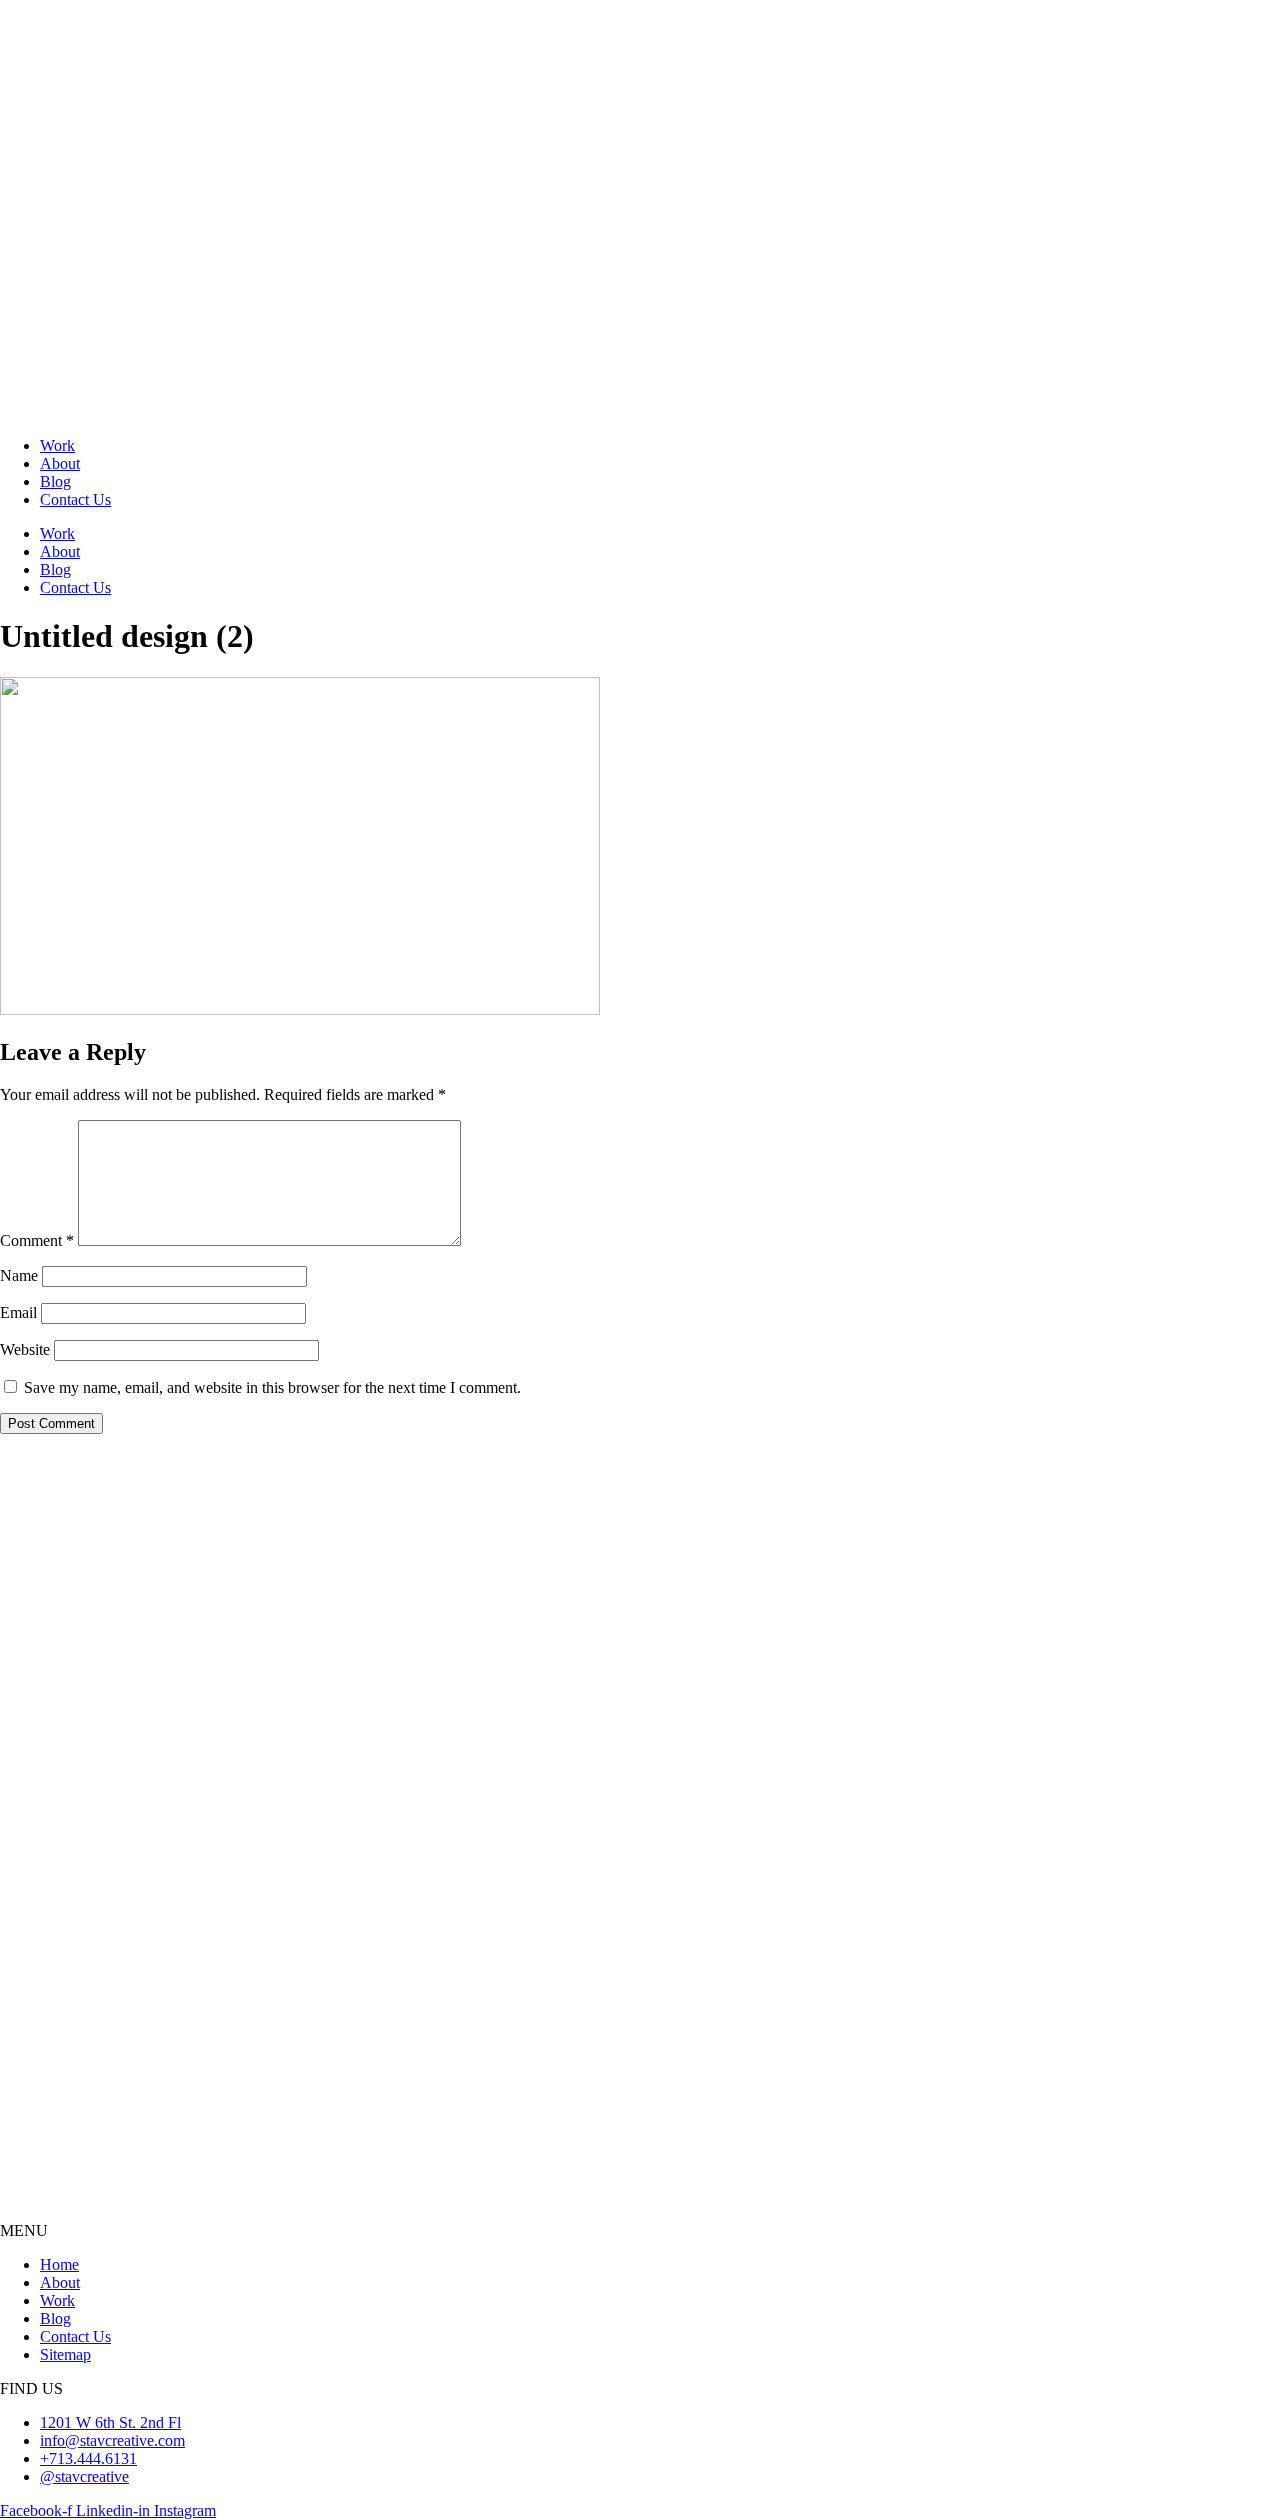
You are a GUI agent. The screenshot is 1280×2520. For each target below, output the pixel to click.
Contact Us (75, 499)
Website (25, 1349)
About (60, 463)
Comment (37, 1240)
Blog (55, 481)
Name (19, 1275)
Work (57, 445)
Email (18, 1312)
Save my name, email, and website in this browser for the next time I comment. (272, 1387)
